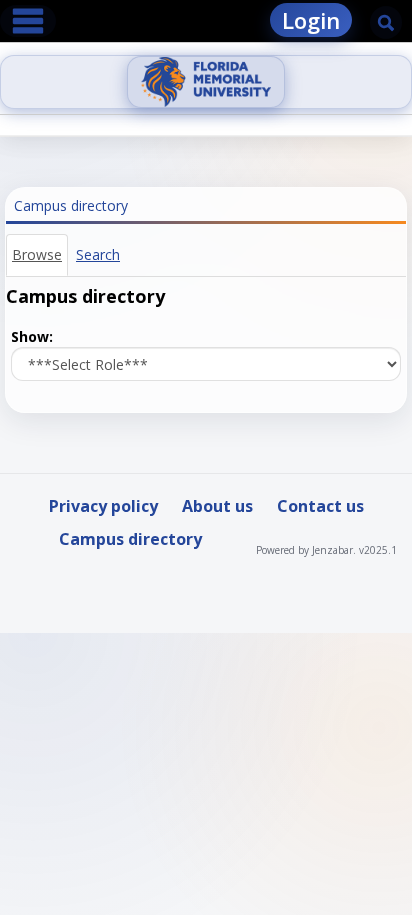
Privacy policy (103, 506)
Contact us (320, 506)
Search (98, 254)
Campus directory (130, 539)
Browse (37, 254)
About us (217, 506)
